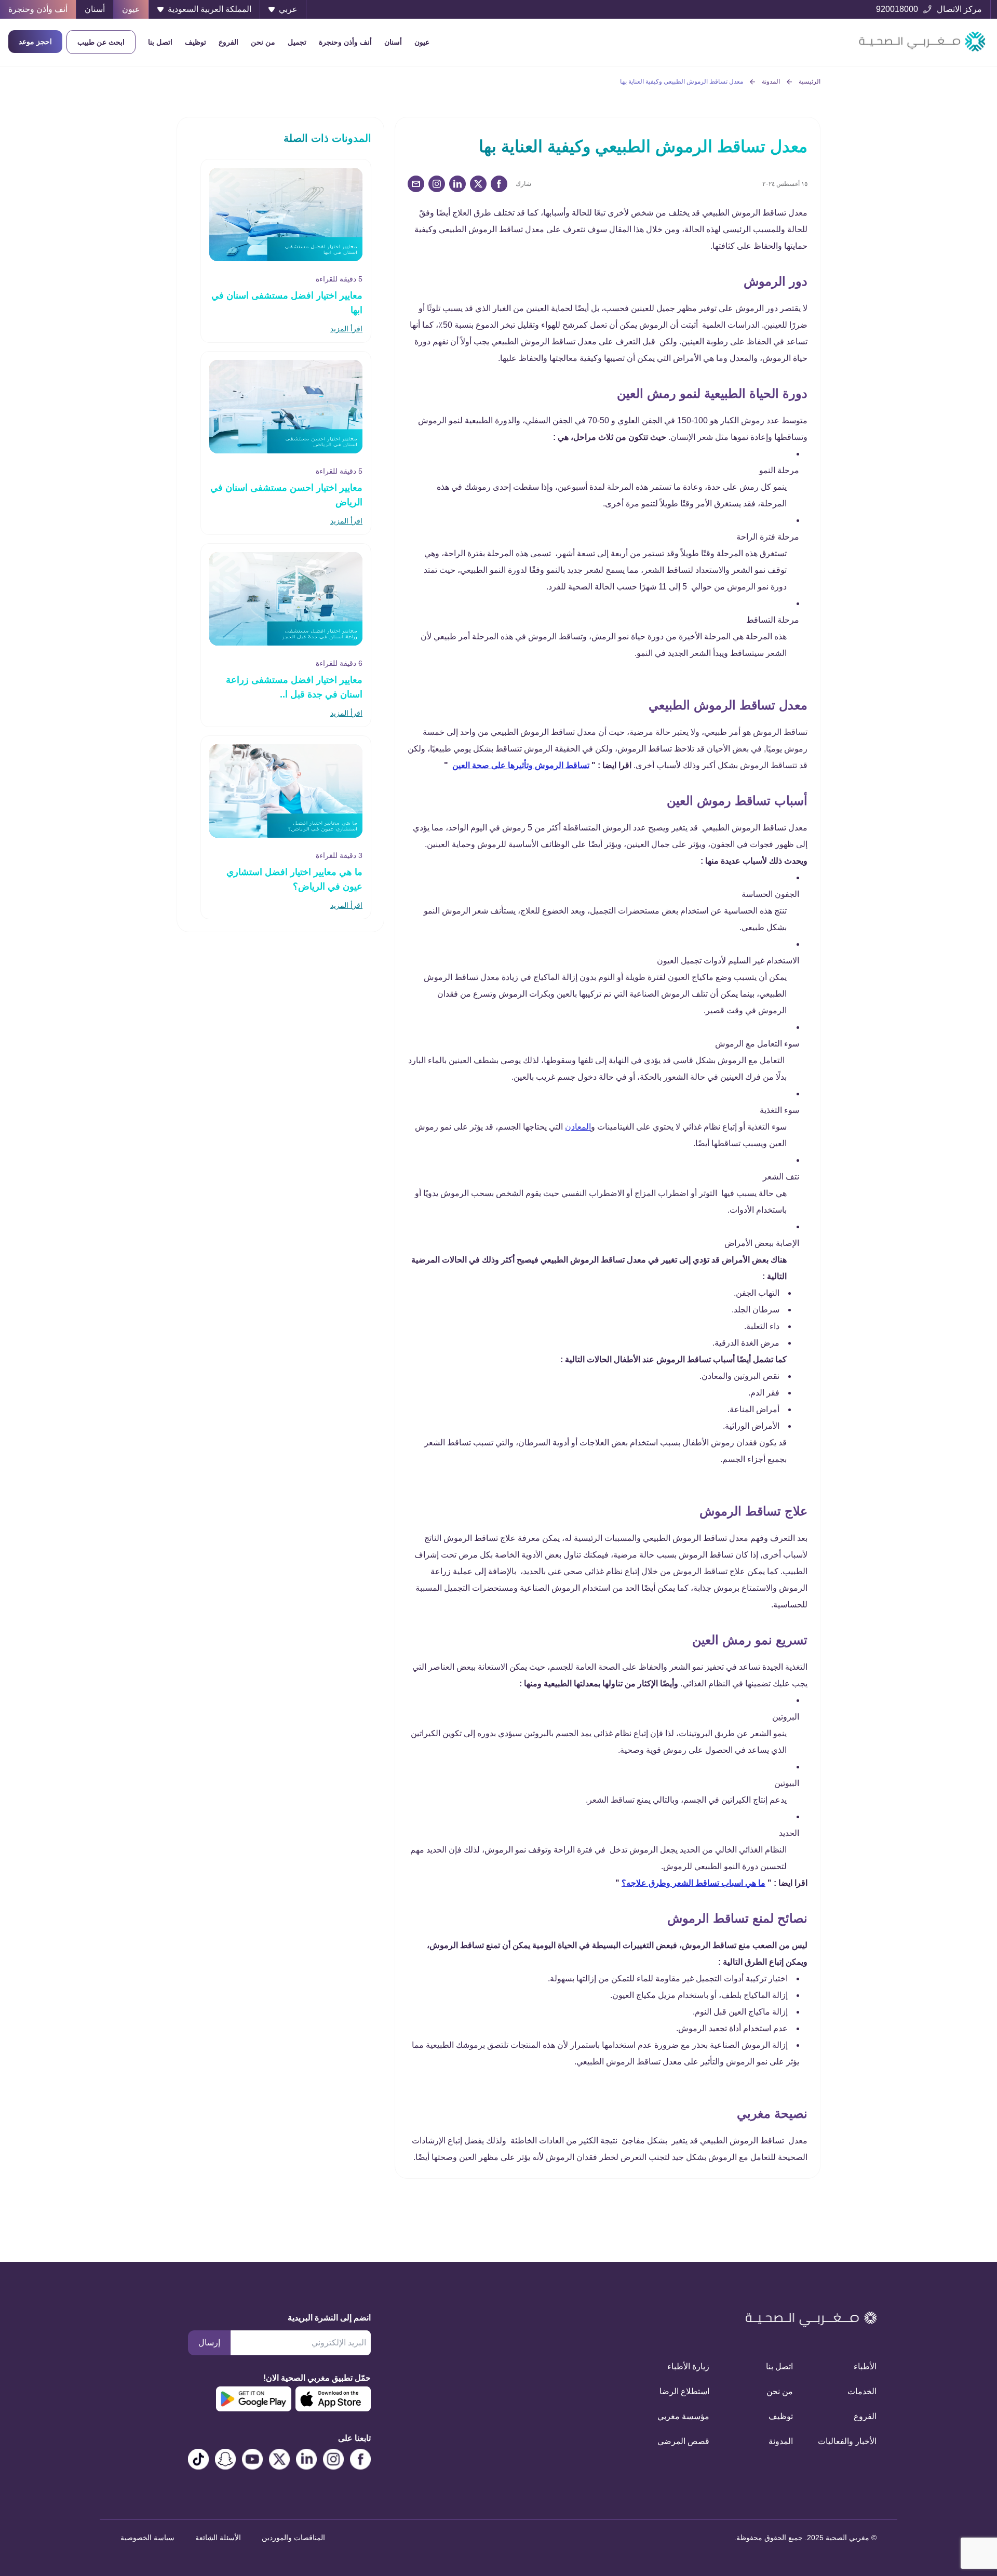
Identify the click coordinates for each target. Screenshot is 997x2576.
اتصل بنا (160, 42)
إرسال (209, 2343)
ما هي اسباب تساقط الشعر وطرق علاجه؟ (693, 1883)
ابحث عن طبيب (101, 42)
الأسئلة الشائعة (218, 2538)
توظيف (196, 42)
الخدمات (862, 2391)
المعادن (578, 1127)
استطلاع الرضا (684, 2391)
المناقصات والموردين (293, 2538)
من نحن (263, 42)
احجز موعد (35, 42)
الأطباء (865, 2366)
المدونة (771, 82)
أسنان (393, 42)
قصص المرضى (683, 2441)
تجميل (297, 42)
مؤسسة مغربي (683, 2416)
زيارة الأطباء (688, 2366)
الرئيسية (810, 82)
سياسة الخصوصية (147, 2538)
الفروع (228, 42)
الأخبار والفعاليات (847, 2441)
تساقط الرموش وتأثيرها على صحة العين (521, 765)
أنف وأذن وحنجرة (345, 42)
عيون (422, 42)
